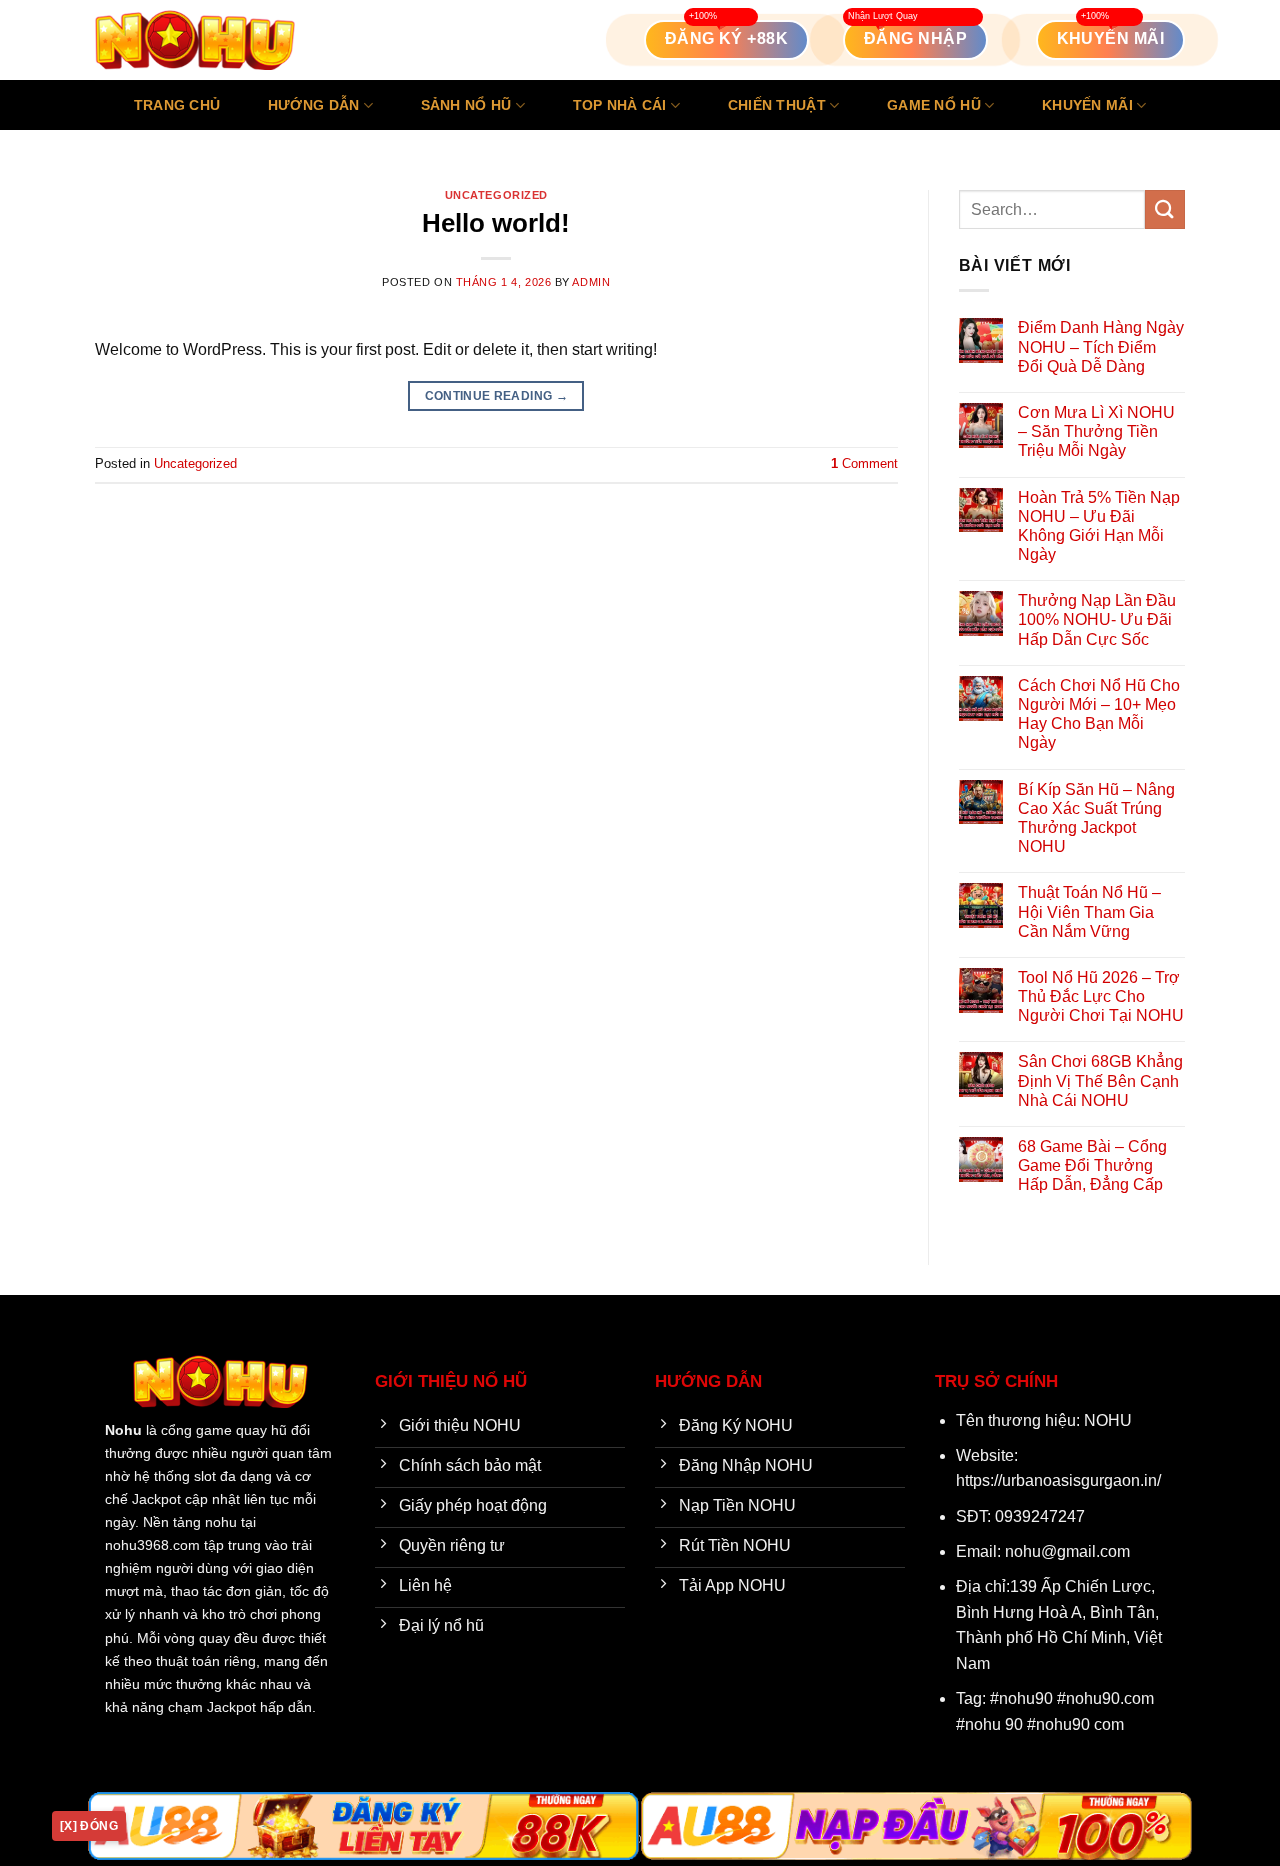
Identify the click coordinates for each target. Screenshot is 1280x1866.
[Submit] (1165, 209)
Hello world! (496, 223)
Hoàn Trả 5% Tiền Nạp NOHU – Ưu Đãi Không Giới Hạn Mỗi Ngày (1099, 526)
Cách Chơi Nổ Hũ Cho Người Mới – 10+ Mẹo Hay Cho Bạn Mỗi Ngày (1099, 714)
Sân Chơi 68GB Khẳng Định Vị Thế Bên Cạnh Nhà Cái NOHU (1100, 1080)
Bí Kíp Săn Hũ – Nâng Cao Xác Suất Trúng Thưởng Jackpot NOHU (1096, 818)
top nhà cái (620, 105)
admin (591, 282)
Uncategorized (496, 195)
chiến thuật (777, 105)
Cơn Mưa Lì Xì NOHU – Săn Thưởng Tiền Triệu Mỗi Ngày (1096, 431)
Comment (864, 463)
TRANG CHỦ (177, 105)
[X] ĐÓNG (89, 1826)
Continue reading (497, 396)
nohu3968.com (152, 1545)
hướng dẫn (314, 105)
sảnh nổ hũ (466, 105)
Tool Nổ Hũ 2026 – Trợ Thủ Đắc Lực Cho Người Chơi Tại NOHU (1101, 996)
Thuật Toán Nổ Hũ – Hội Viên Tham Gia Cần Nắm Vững (1089, 911)
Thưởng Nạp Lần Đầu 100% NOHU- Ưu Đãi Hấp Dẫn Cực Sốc (1097, 619)
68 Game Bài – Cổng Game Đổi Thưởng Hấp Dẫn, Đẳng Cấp (1092, 1165)
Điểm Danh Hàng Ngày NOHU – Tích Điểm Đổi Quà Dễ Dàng (1101, 346)
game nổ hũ (934, 105)
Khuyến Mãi (1087, 105)
